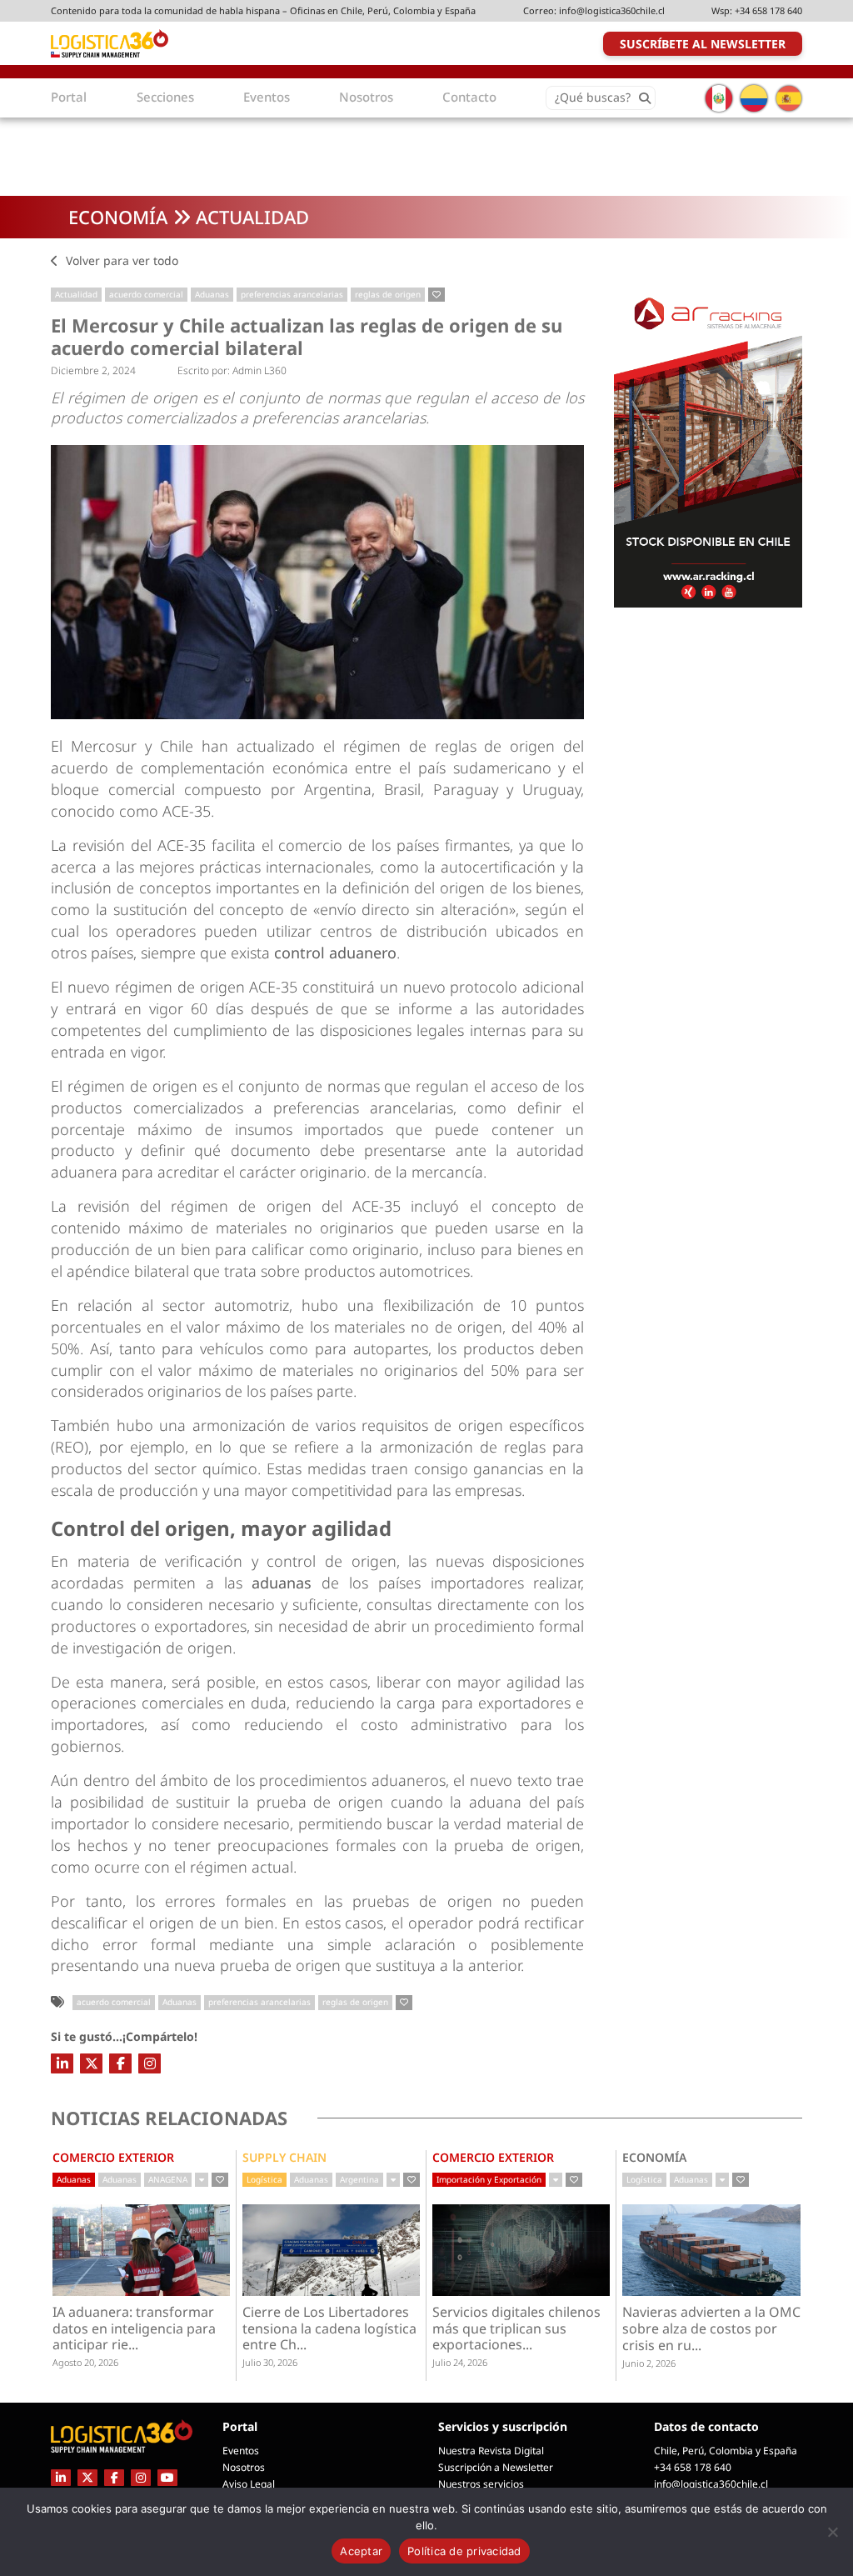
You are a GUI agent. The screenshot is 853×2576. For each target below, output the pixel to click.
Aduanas (212, 294)
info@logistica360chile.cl (612, 10)
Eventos (241, 2451)
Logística (264, 2179)
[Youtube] (167, 2477)
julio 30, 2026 (270, 2362)
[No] (832, 2532)
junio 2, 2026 (649, 2363)
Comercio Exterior (113, 2157)
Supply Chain (284, 2157)
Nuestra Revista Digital (491, 2451)
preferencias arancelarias (292, 294)
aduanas (287, 1583)
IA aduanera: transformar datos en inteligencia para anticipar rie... (134, 2329)
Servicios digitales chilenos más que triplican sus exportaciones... (516, 2329)
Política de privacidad (464, 2551)
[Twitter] (91, 2063)
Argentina (359, 2179)
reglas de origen (388, 294)
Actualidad (252, 217)
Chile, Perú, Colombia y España (726, 2451)
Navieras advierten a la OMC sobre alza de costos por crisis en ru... (711, 2329)
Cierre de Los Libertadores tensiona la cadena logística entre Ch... (329, 2329)
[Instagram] (150, 2063)
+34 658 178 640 (768, 10)
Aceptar (361, 2551)
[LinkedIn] (62, 2063)
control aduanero (335, 953)
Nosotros (244, 2467)
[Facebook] (120, 2063)
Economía (118, 217)
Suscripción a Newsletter (496, 2467)
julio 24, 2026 (460, 2362)
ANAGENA (168, 2179)
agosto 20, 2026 (85, 2362)
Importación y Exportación (489, 2179)
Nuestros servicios (481, 2484)
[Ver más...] (202, 2180)
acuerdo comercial (146, 294)
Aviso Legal (249, 2484)
